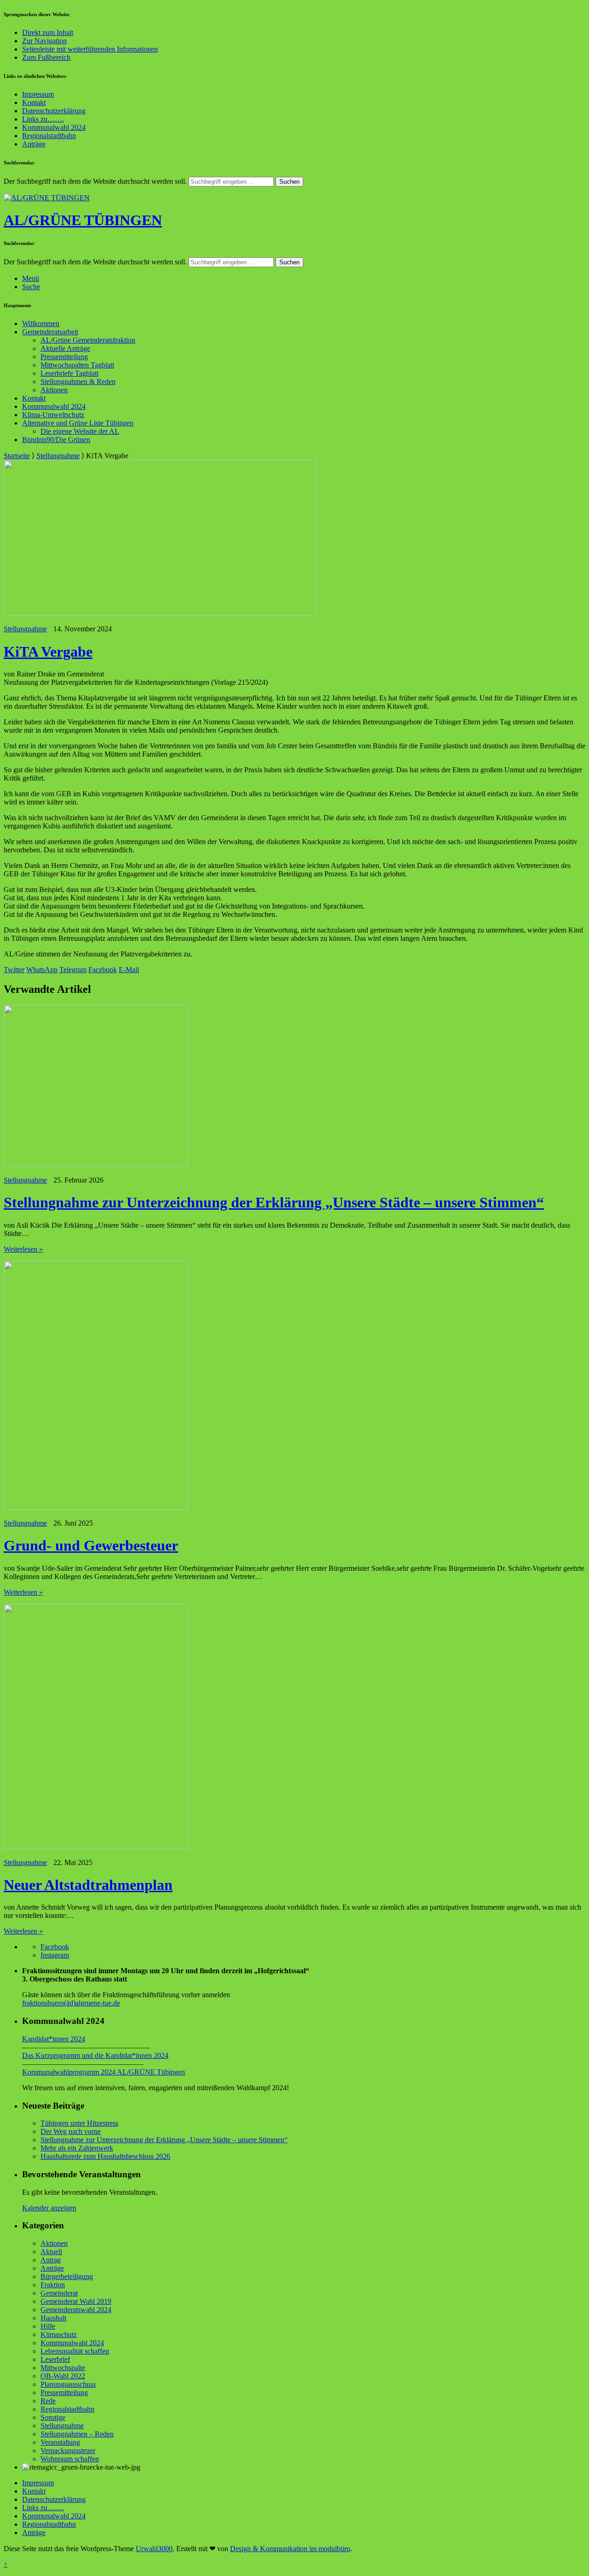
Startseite (17, 456)
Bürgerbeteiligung (67, 2276)
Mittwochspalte (63, 2368)
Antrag (51, 2260)
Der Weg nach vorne (71, 2131)
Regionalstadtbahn (49, 136)
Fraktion (53, 2285)
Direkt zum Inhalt (48, 32)
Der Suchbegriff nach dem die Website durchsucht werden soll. (95, 181)
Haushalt (53, 2318)
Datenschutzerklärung (54, 111)
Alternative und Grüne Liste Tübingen (78, 423)
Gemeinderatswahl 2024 (76, 2310)
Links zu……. (43, 119)
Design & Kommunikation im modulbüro (290, 2549)
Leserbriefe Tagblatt (69, 373)
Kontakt (34, 102)
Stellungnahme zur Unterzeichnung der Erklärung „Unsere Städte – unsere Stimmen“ (274, 1202)
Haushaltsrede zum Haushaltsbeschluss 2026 (105, 2156)
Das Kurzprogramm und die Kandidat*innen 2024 (95, 2055)
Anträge (34, 144)
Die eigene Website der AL (80, 431)
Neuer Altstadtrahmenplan (88, 1885)
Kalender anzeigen (49, 2208)
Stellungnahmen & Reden (78, 382)
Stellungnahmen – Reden (77, 2434)
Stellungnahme (58, 456)
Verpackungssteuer (68, 2451)
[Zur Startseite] (47, 198)
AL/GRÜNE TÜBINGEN (83, 220)
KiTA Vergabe (48, 652)
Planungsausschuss (68, 2384)
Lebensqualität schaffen (75, 2351)
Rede (48, 2401)
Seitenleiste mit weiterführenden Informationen (90, 49)
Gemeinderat (59, 2293)
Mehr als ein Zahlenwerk (77, 2148)
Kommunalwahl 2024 (54, 127)
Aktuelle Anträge (65, 348)
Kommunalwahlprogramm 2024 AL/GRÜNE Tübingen (104, 2072)
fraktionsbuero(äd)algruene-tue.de (71, 2003)
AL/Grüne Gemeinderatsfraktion (88, 340)
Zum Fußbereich (46, 57)
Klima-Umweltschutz (53, 415)
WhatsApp (42, 970)
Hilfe (48, 2326)
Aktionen (54, 390)
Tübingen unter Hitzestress (79, 2123)
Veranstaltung (60, 2442)
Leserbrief (55, 2359)
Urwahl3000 (154, 2549)
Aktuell (51, 2252)
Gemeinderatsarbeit (50, 332)
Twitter (14, 970)
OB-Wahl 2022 (63, 2376)
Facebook (103, 970)
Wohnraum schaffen (70, 2459)
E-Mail (129, 970)
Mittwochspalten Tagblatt (77, 365)
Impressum (38, 94)
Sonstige (53, 2417)
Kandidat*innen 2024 (54, 2039)
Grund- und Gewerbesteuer (91, 1545)
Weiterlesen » (23, 1249)
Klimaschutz (59, 2334)
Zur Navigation (44, 41)
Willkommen (41, 323)
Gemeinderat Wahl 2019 (76, 2301)
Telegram (73, 970)
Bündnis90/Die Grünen (56, 440)
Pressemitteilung (64, 357)
